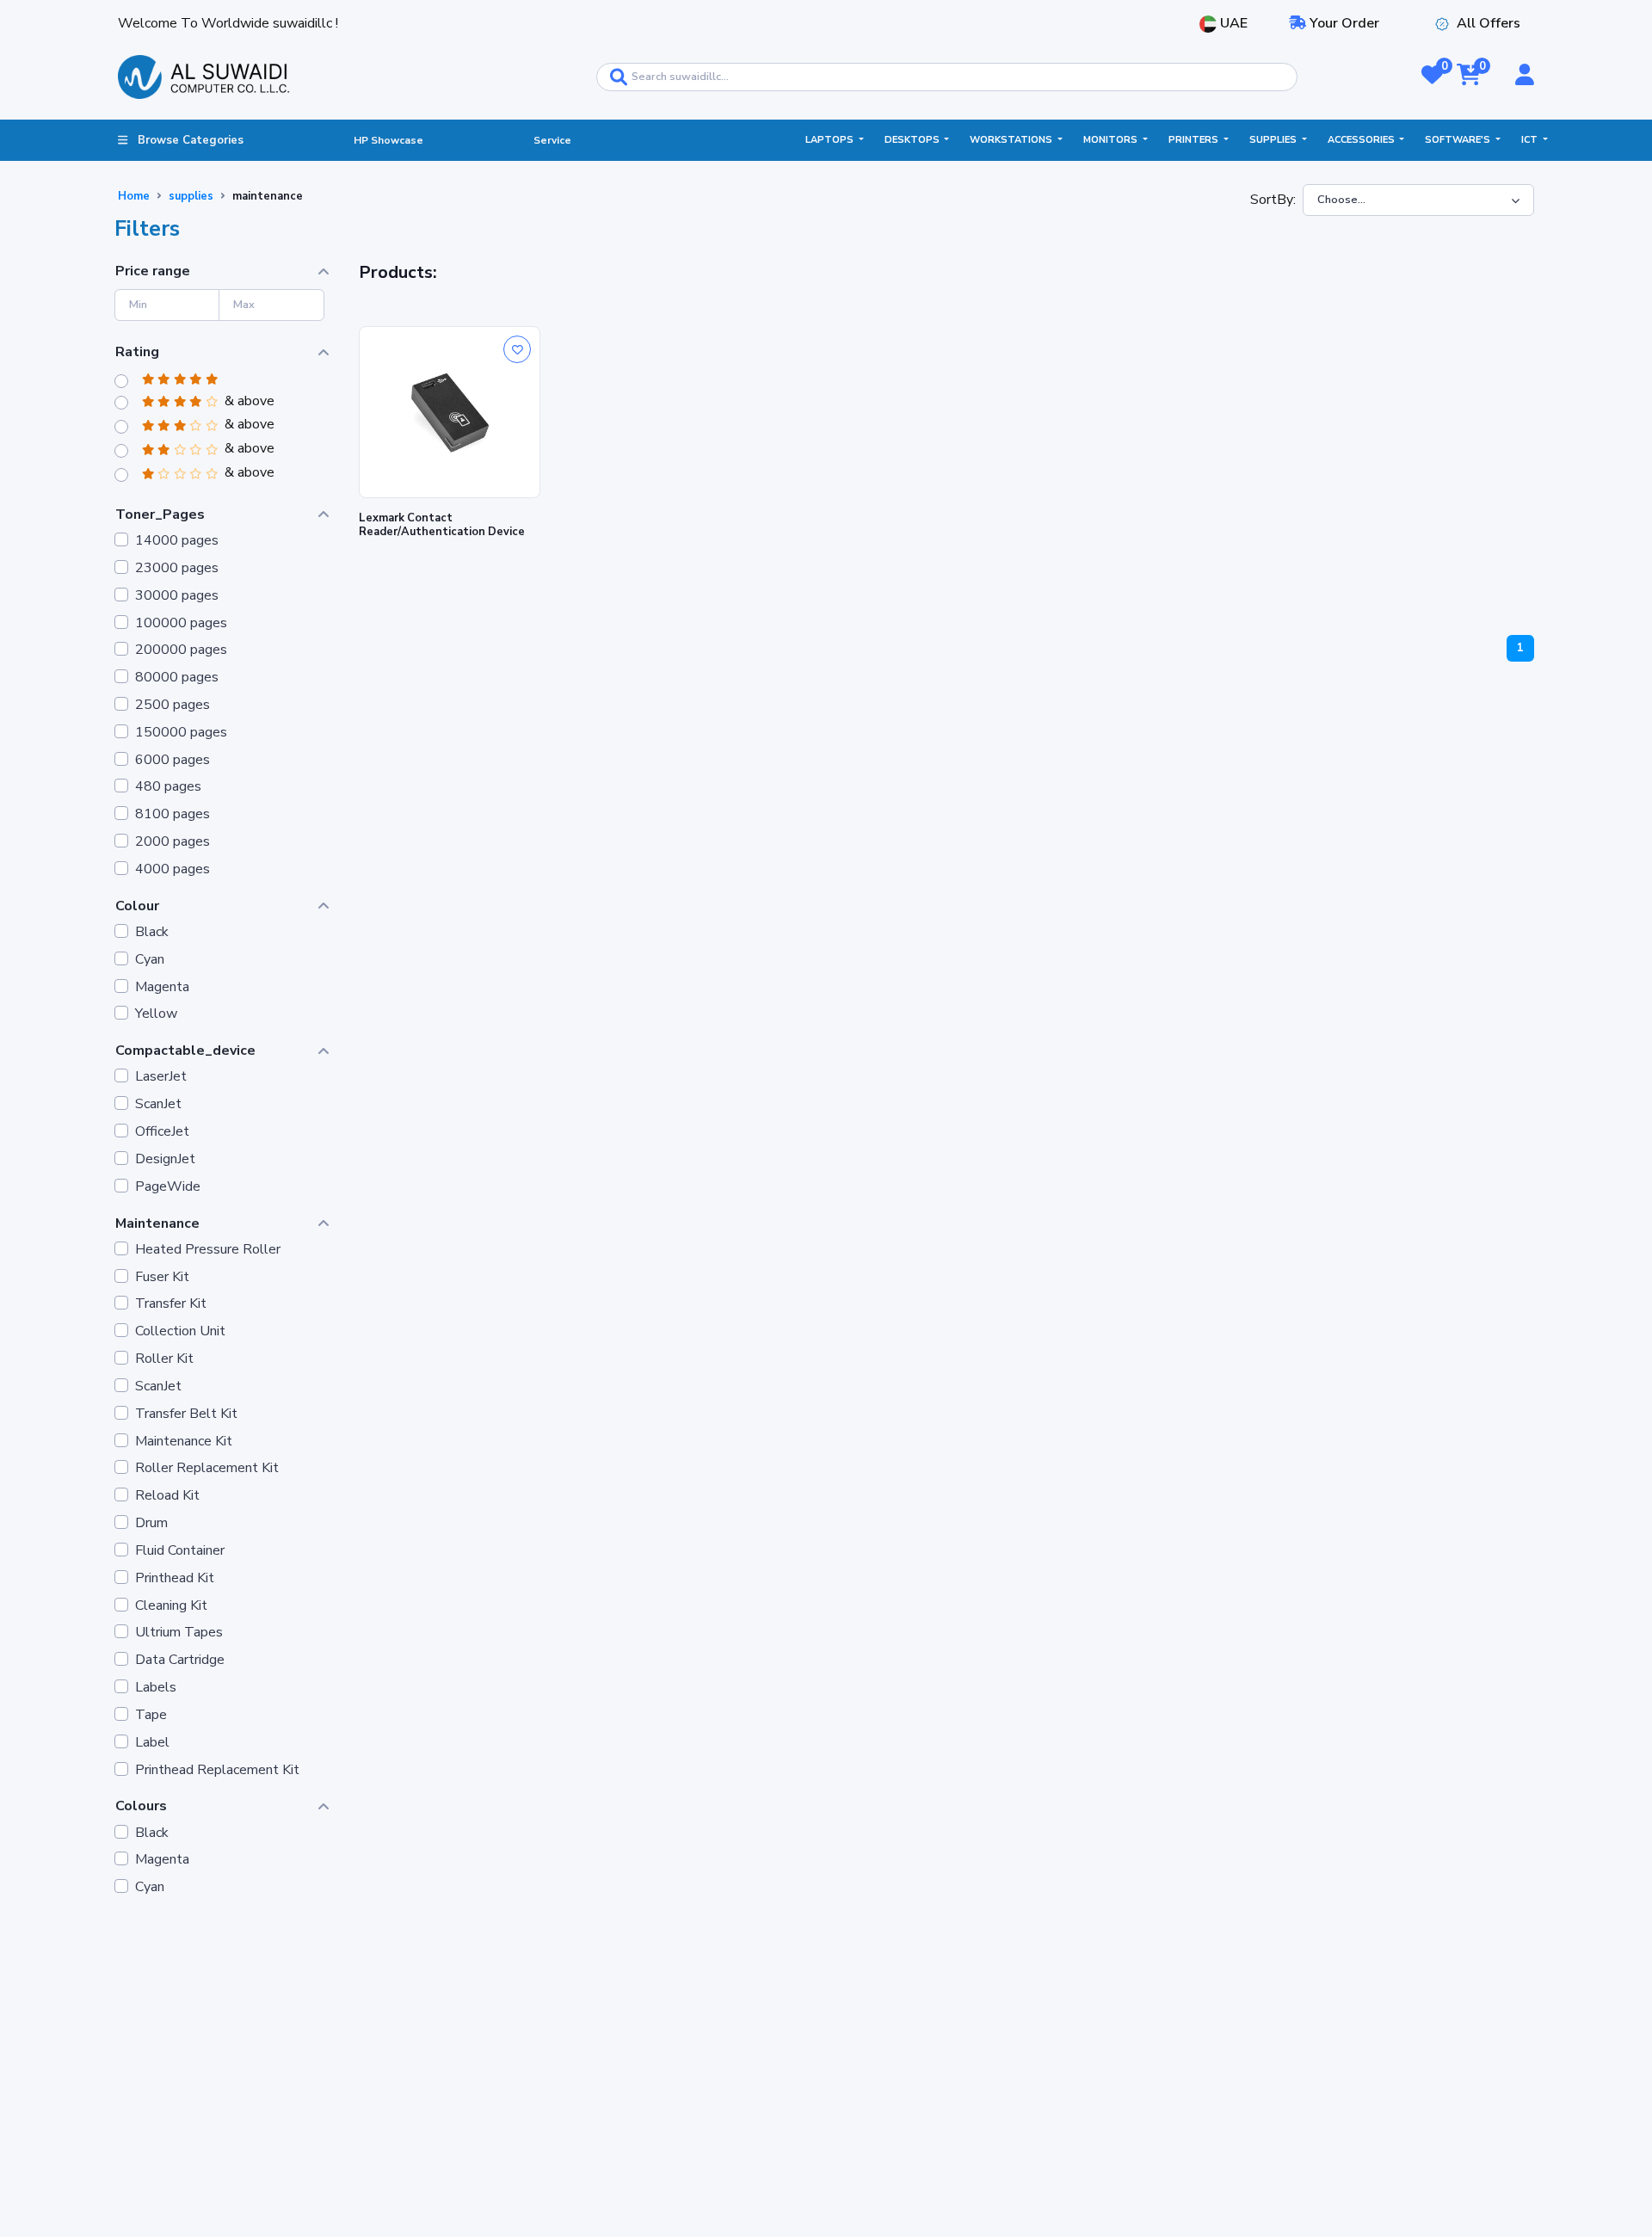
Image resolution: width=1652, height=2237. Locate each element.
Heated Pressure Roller (208, 1250)
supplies (191, 196)
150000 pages (181, 733)
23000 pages (177, 568)
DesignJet (165, 1159)
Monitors (1112, 140)
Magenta (162, 987)
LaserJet (161, 1077)
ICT (1531, 140)
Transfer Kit (171, 1304)
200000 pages (181, 650)
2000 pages (173, 842)
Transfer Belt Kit (186, 1414)
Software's (1459, 140)
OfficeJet (162, 1132)
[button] (1432, 77)
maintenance (268, 196)
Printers (1195, 140)
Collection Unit (180, 1331)
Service (552, 140)
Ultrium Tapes (179, 1633)
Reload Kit (167, 1496)
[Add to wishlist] (517, 349)
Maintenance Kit (184, 1442)
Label (152, 1743)
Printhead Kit (175, 1578)
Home (134, 196)
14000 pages (177, 541)
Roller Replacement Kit (207, 1468)
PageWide (168, 1187)
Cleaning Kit (171, 1606)
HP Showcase (388, 140)
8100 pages (173, 814)
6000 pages (173, 760)
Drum (151, 1523)
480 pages (168, 787)
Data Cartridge (180, 1660)
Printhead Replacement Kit (217, 1770)
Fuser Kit (162, 1277)
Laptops (831, 140)
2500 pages (173, 705)
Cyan (150, 960)
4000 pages (173, 869)
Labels (156, 1688)
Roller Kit (164, 1359)
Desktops (913, 140)
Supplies (1274, 140)
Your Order (1343, 23)
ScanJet (158, 1104)
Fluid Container (180, 1551)
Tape (151, 1715)
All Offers (1489, 23)
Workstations (1012, 140)
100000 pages (181, 623)
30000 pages (177, 596)
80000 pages (177, 678)
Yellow (156, 1014)
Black (152, 932)
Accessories (1362, 140)
